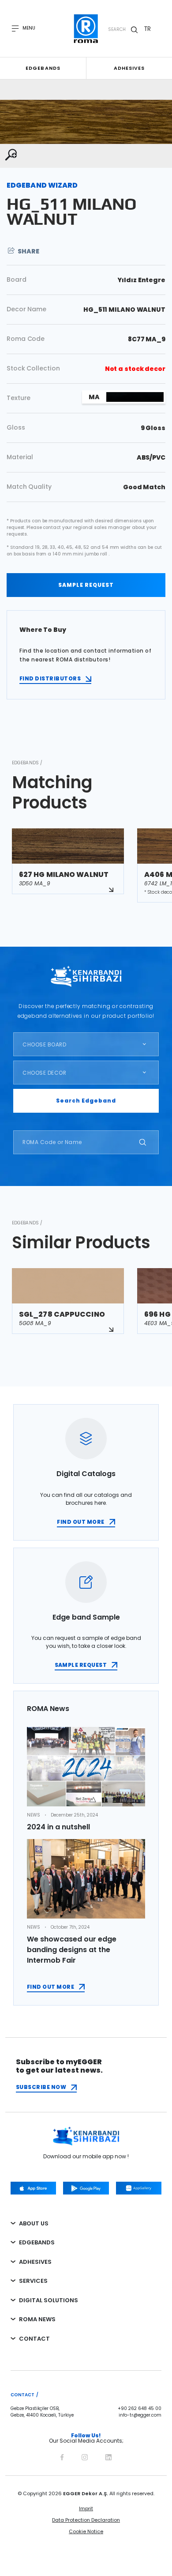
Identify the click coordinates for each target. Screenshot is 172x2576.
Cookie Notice (86, 2531)
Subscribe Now (41, 2087)
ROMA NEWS (37, 2319)
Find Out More (50, 1987)
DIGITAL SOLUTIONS (49, 2300)
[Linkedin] (108, 2456)
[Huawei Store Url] (139, 2188)
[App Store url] (33, 2188)
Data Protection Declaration (86, 2520)
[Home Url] (86, 29)
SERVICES (33, 2281)
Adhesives (129, 68)
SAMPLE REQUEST (86, 585)
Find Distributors (50, 678)
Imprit (86, 2508)
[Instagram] (85, 2456)
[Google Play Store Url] (86, 2188)
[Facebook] (62, 2456)
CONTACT (34, 2339)
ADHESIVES (35, 2262)
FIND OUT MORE (80, 1522)
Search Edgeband (86, 1101)
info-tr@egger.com (140, 2415)
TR (148, 29)
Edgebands (43, 68)
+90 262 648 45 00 (140, 2409)
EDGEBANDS (37, 2242)
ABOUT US (34, 2223)
